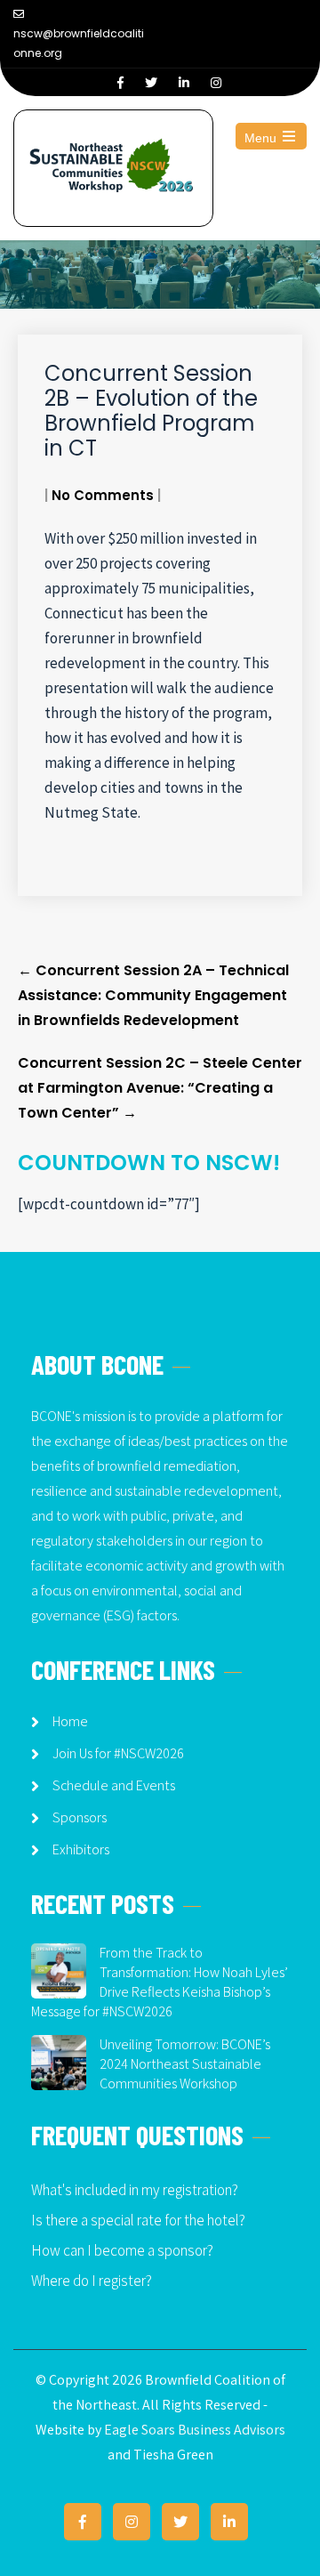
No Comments (103, 495)
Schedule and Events (114, 1785)
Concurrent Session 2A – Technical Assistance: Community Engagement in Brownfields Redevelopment (153, 995)
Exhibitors (81, 1849)
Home (70, 1721)
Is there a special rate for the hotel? (138, 2220)
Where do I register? (92, 2281)
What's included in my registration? (135, 2190)
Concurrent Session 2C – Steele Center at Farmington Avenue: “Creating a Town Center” (160, 1088)
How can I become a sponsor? (122, 2250)
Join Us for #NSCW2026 (118, 1753)
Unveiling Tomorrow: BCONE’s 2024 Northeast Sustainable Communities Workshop (185, 2064)
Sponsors (80, 1817)
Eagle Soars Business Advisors (195, 2430)
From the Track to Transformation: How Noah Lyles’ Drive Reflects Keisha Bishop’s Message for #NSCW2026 (160, 1982)
